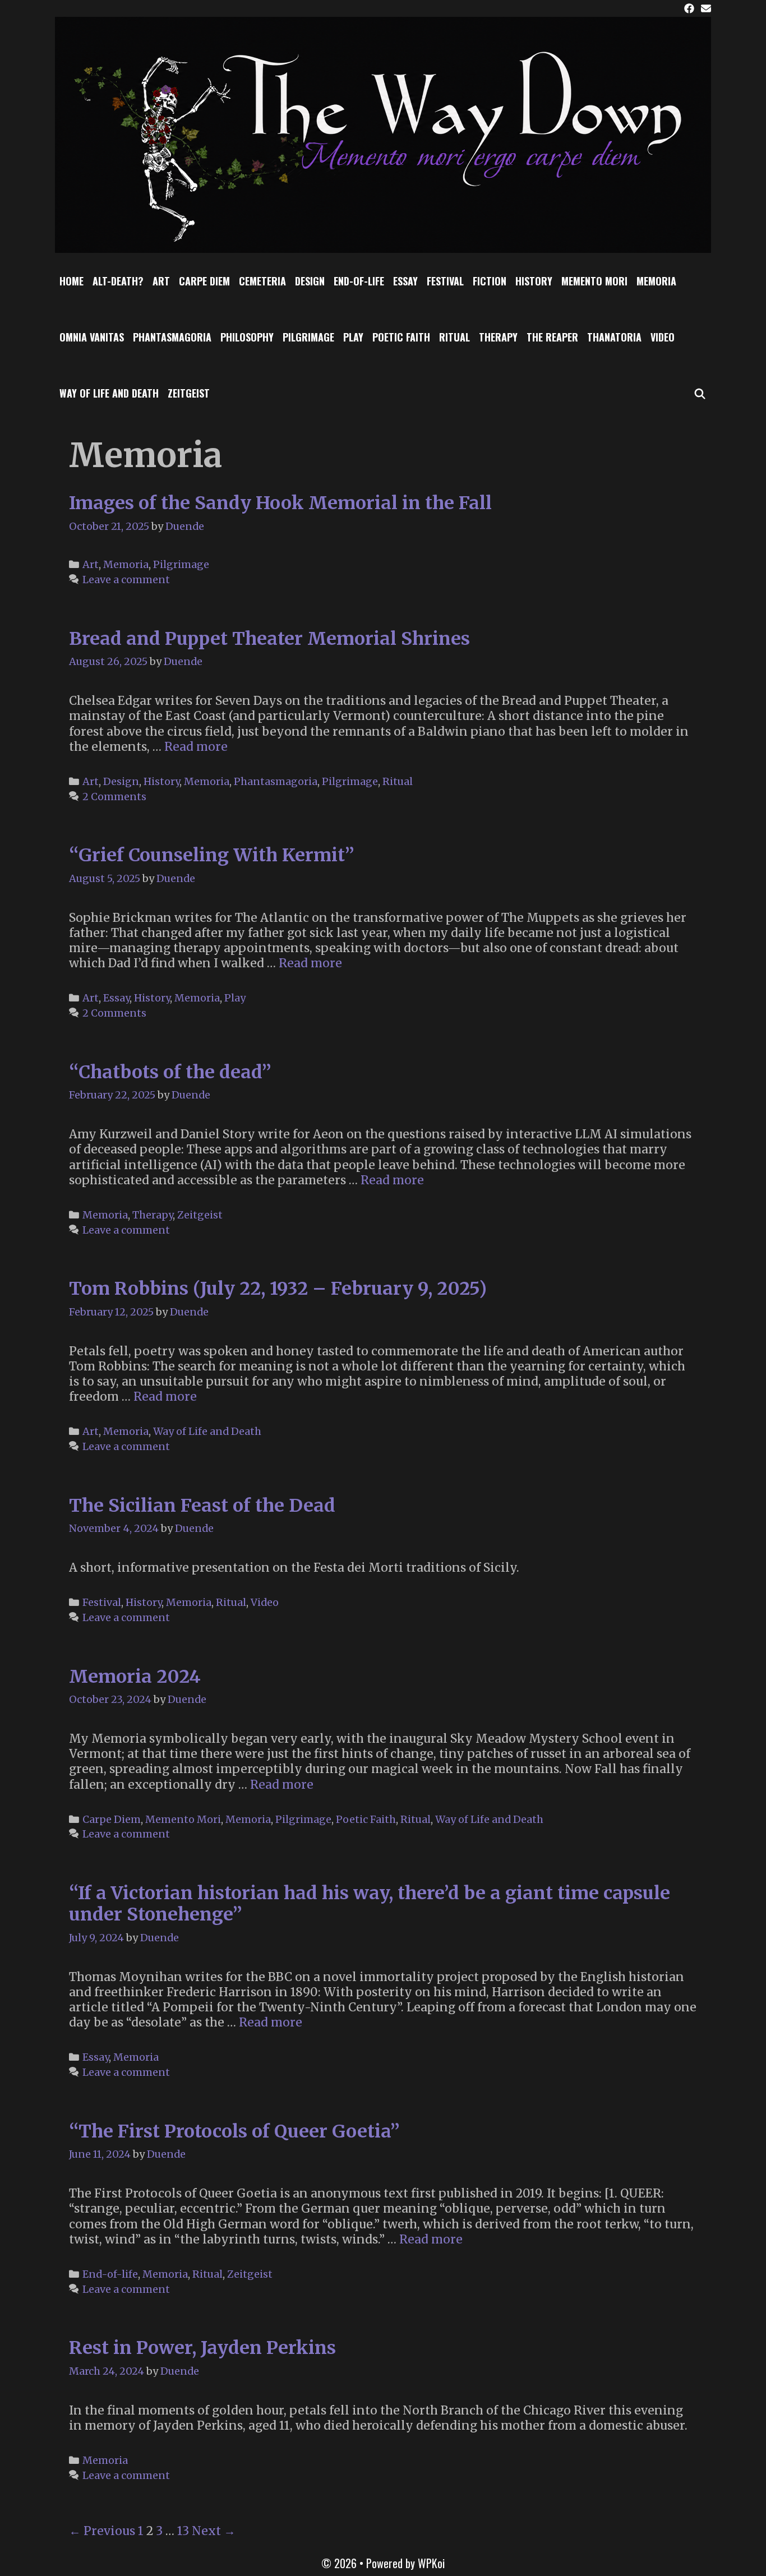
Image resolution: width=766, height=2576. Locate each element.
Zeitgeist (189, 393)
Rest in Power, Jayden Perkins (202, 2348)
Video (663, 337)
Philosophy (247, 337)
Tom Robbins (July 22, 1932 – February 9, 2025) (278, 1289)
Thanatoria (614, 337)
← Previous (102, 2531)
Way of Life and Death (109, 393)
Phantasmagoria (172, 337)
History (534, 281)
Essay (405, 281)
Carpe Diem (204, 281)
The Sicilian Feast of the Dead (202, 1506)
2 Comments (114, 797)
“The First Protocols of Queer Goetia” (234, 2131)
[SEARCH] (700, 393)
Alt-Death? (118, 281)
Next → (214, 2531)
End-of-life (359, 281)
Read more (196, 747)
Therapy (498, 337)
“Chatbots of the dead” (170, 1072)
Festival (445, 281)
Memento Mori (594, 281)
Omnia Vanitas (92, 337)
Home (71, 281)
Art (161, 281)
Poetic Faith (401, 337)
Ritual (454, 337)
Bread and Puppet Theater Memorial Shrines (269, 639)
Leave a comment (126, 580)
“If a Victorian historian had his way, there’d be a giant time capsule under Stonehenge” (370, 1904)
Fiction (490, 281)
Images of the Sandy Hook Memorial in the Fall (280, 503)
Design (310, 281)
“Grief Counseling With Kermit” (212, 855)
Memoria (656, 281)
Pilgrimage (308, 337)
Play (353, 337)
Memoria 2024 (135, 1677)
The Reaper (552, 337)
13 (183, 2531)
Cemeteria (262, 281)
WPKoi (431, 2563)
